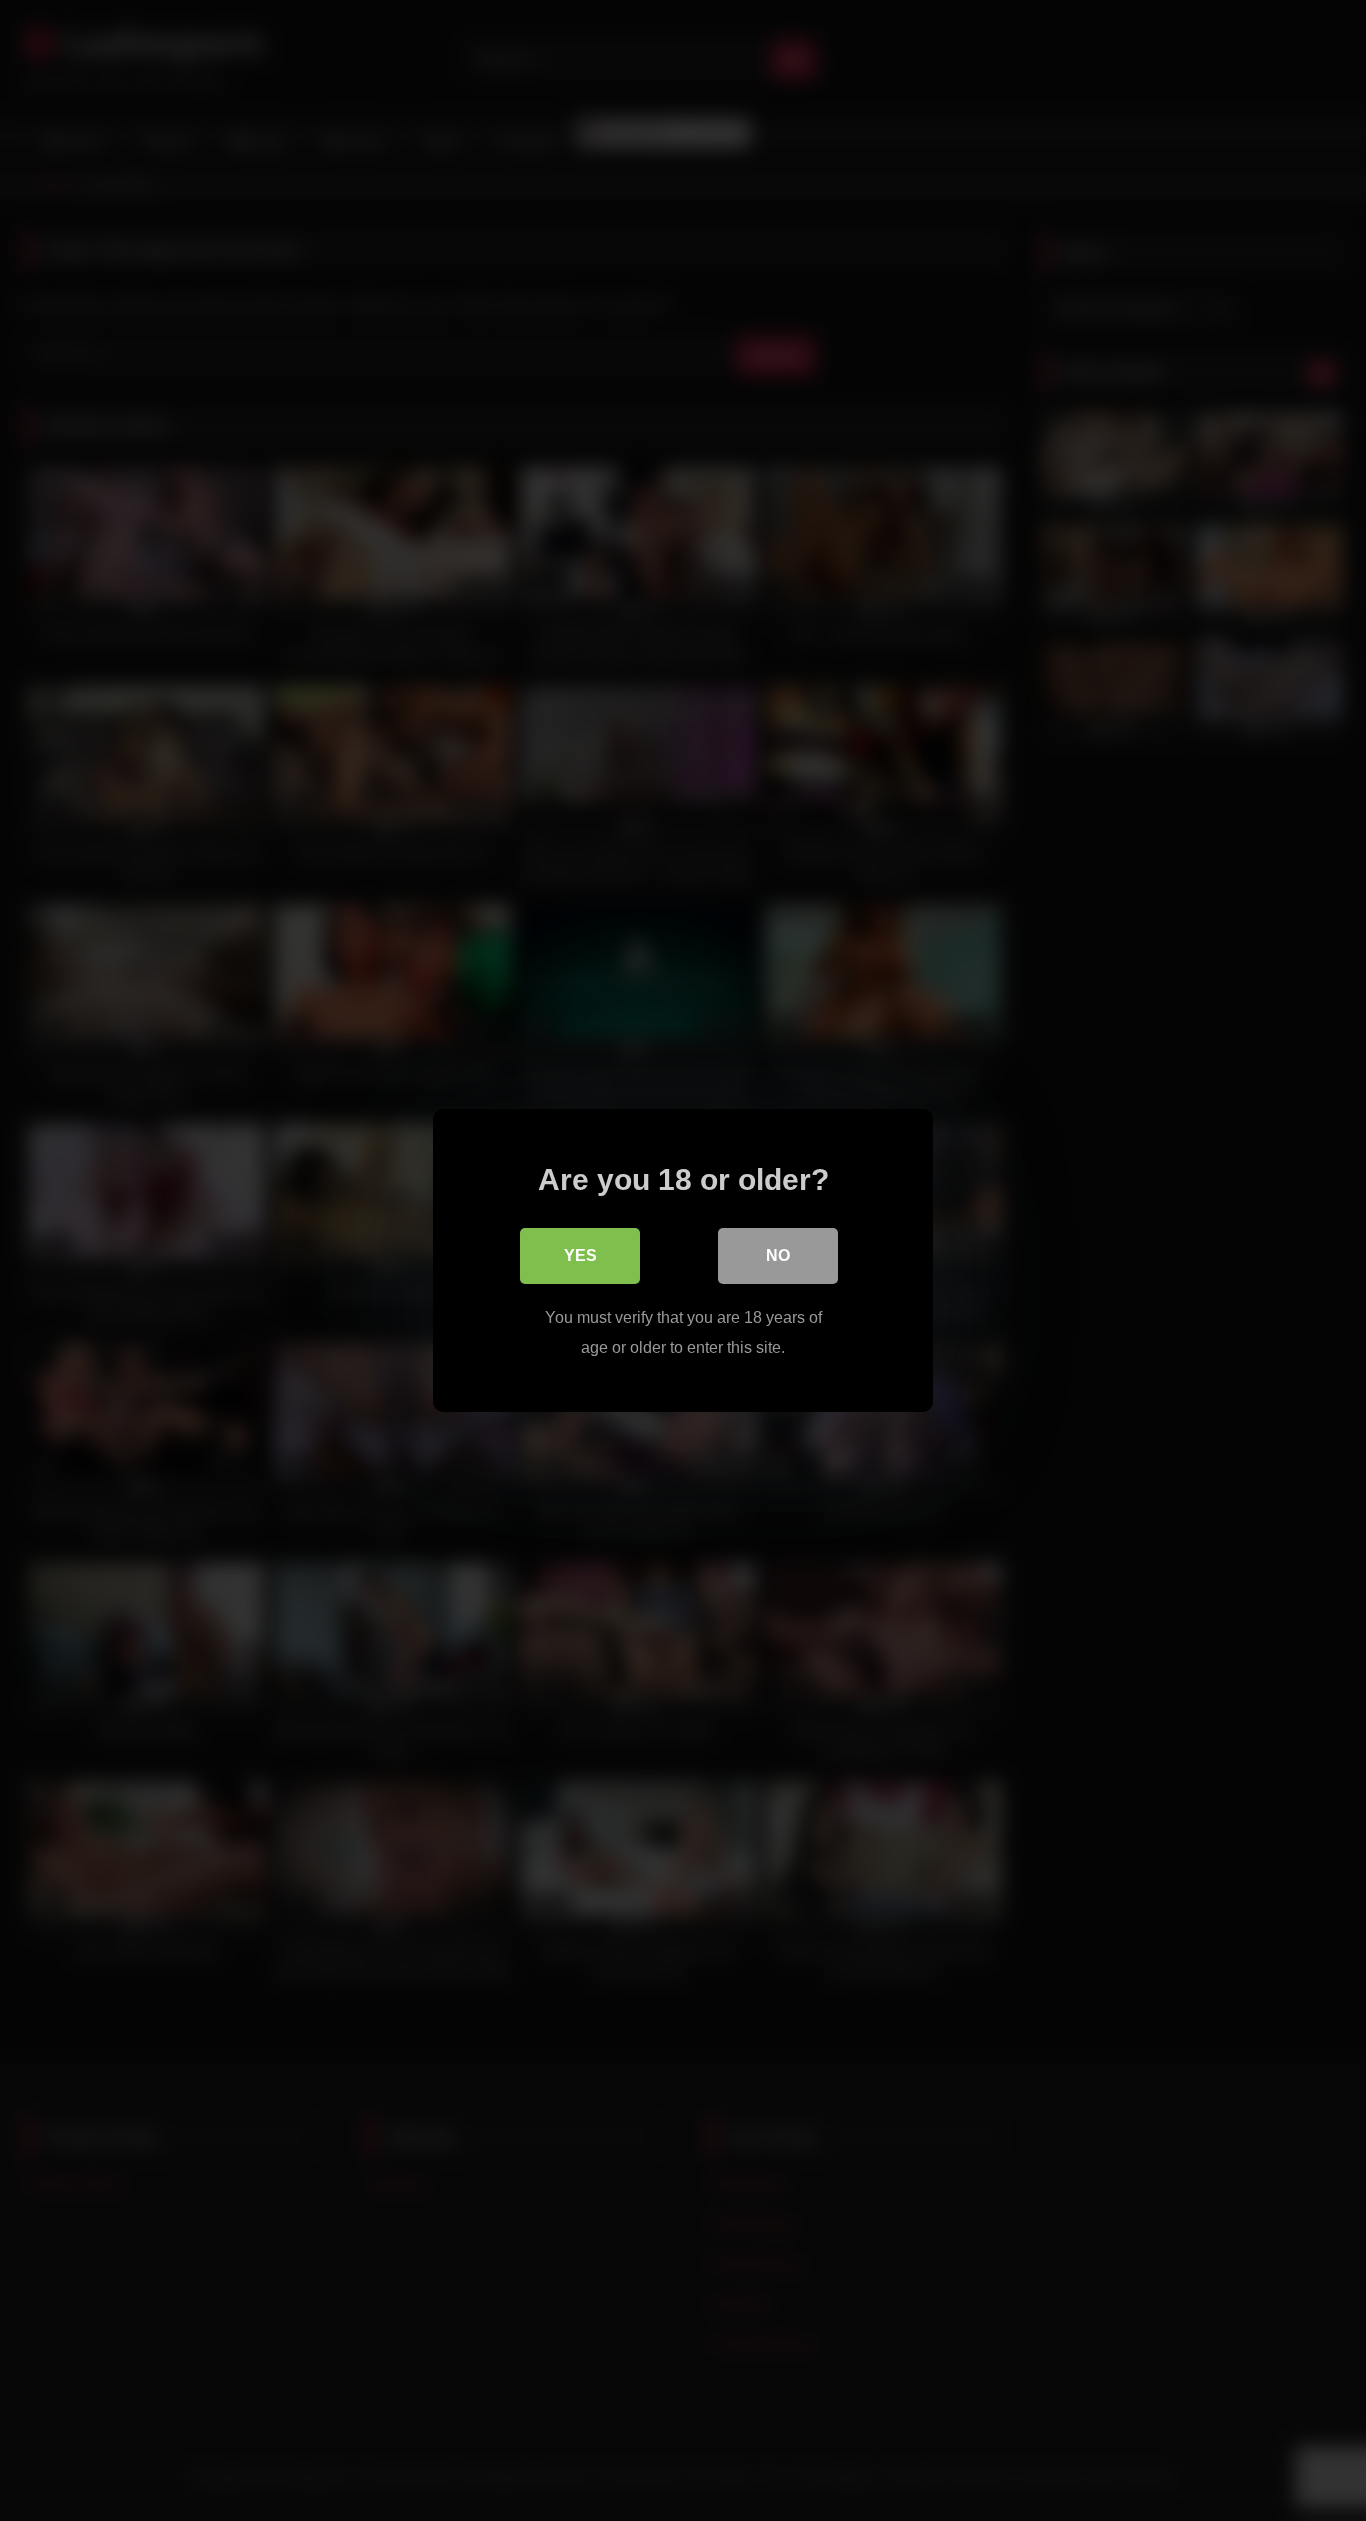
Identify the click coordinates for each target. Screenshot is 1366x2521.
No (778, 1255)
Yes (580, 1255)
